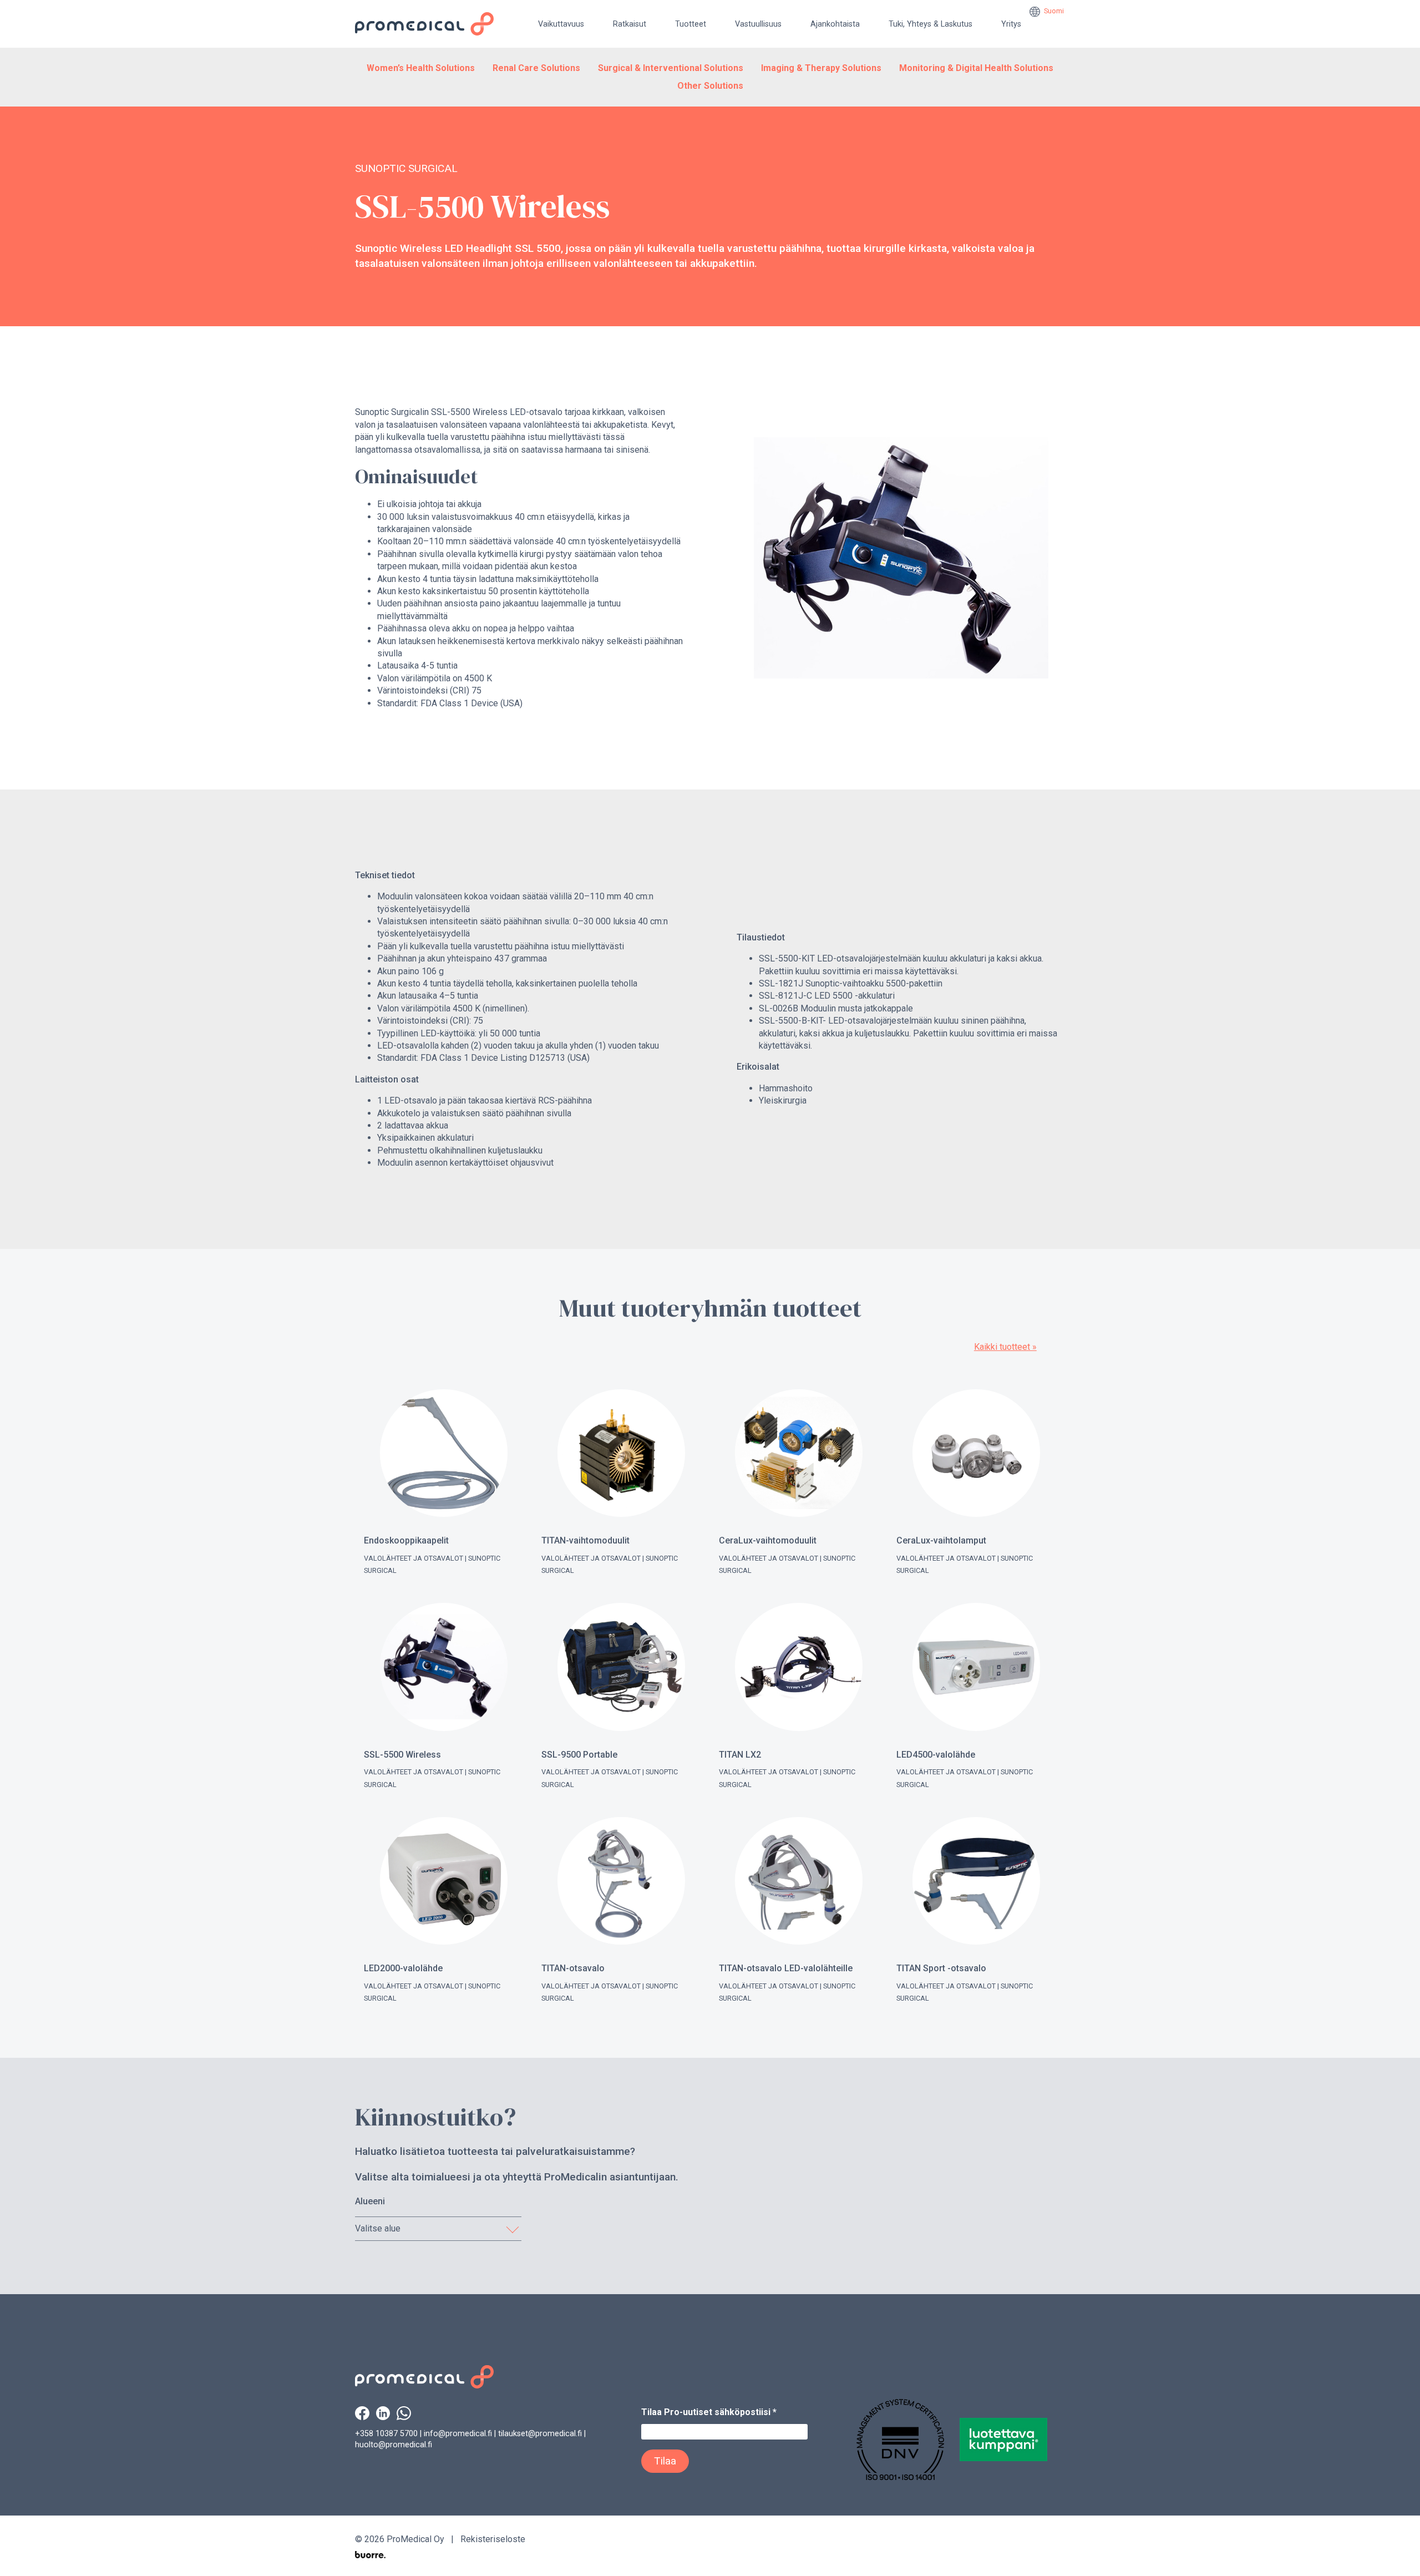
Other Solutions (710, 86)
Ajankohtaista (835, 24)
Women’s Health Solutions (421, 68)
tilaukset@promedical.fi (540, 2434)
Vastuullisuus (758, 24)
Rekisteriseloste (493, 2539)
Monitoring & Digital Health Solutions (976, 68)
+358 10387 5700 (386, 2434)
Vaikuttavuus (561, 24)
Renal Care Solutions (536, 68)
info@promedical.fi (458, 2434)
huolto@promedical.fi (394, 2445)
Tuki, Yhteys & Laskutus (930, 24)
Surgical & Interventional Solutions (671, 68)
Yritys (1011, 24)
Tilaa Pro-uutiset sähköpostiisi (709, 2412)
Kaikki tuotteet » (1005, 1347)
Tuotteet (691, 24)
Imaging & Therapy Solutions (821, 68)
